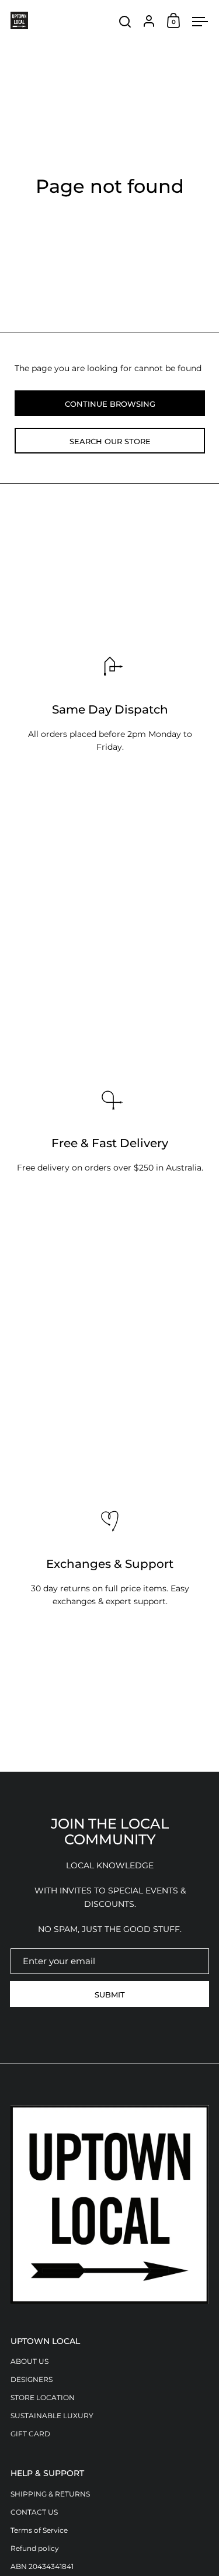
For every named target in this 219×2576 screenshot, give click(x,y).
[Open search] (125, 22)
